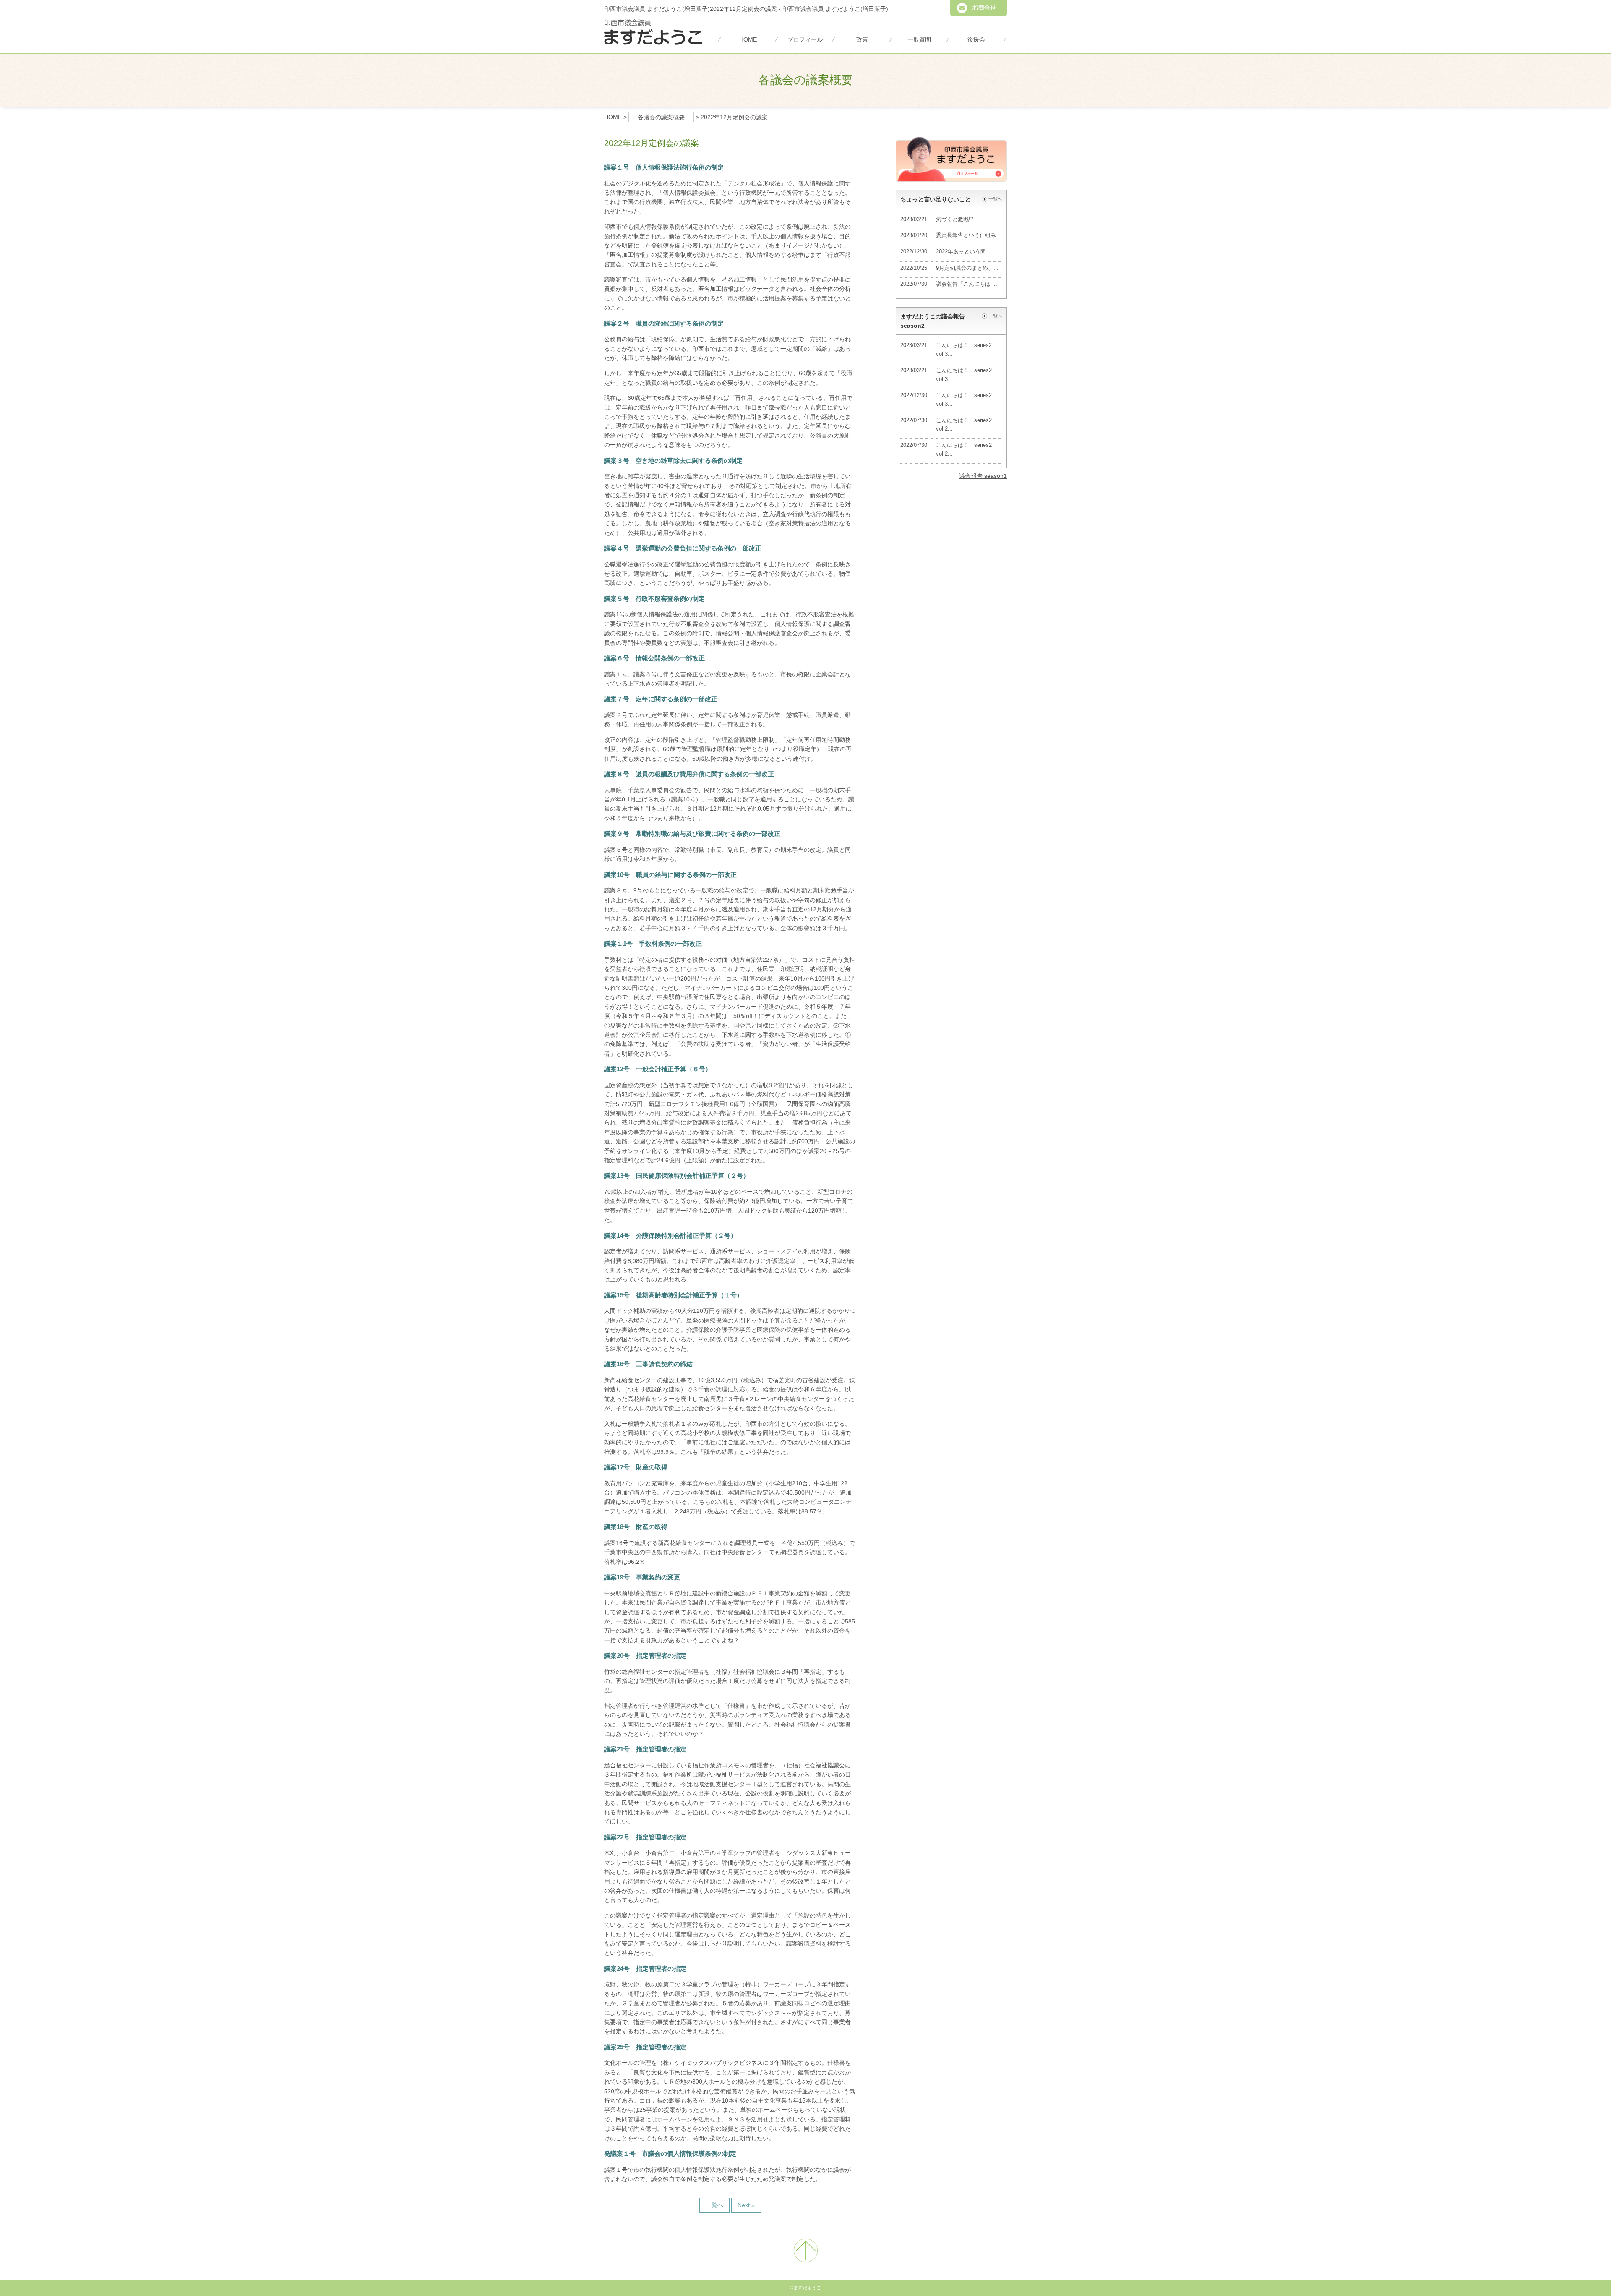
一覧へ (714, 2205)
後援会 (976, 39)
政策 (862, 39)
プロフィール (805, 39)
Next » (746, 2205)
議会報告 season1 (983, 476)
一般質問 (919, 39)
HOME (748, 39)
